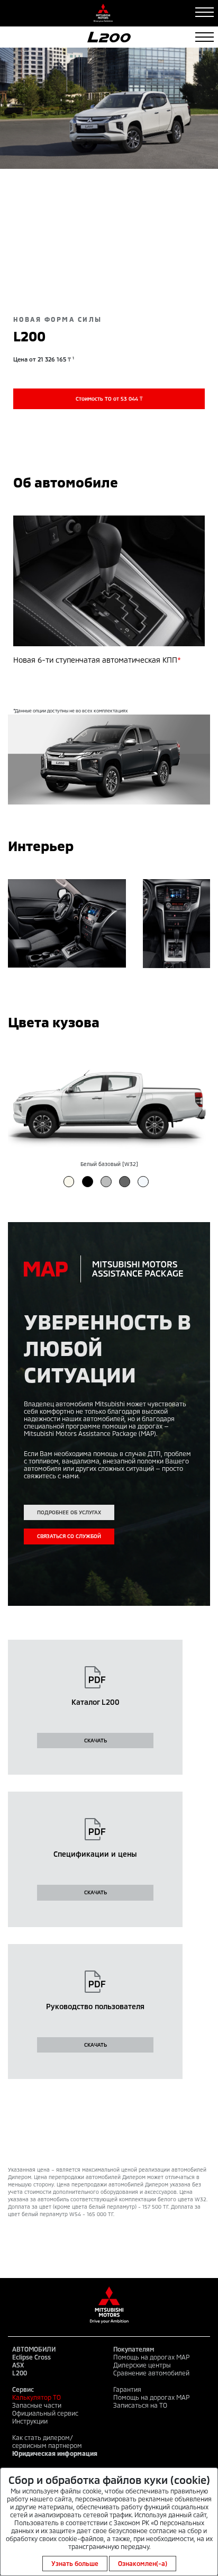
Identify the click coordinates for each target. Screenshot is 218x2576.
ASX (18, 2365)
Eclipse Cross (31, 2357)
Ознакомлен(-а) (143, 2563)
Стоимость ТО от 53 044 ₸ (109, 399)
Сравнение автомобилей (151, 2373)
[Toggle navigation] (205, 12)
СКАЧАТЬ (96, 1740)
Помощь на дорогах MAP (151, 2357)
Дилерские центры (142, 2365)
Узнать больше (75, 2563)
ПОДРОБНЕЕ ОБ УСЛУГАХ (69, 1512)
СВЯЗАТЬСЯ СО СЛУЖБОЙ (69, 1536)
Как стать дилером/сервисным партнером (47, 2441)
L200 (20, 2373)
